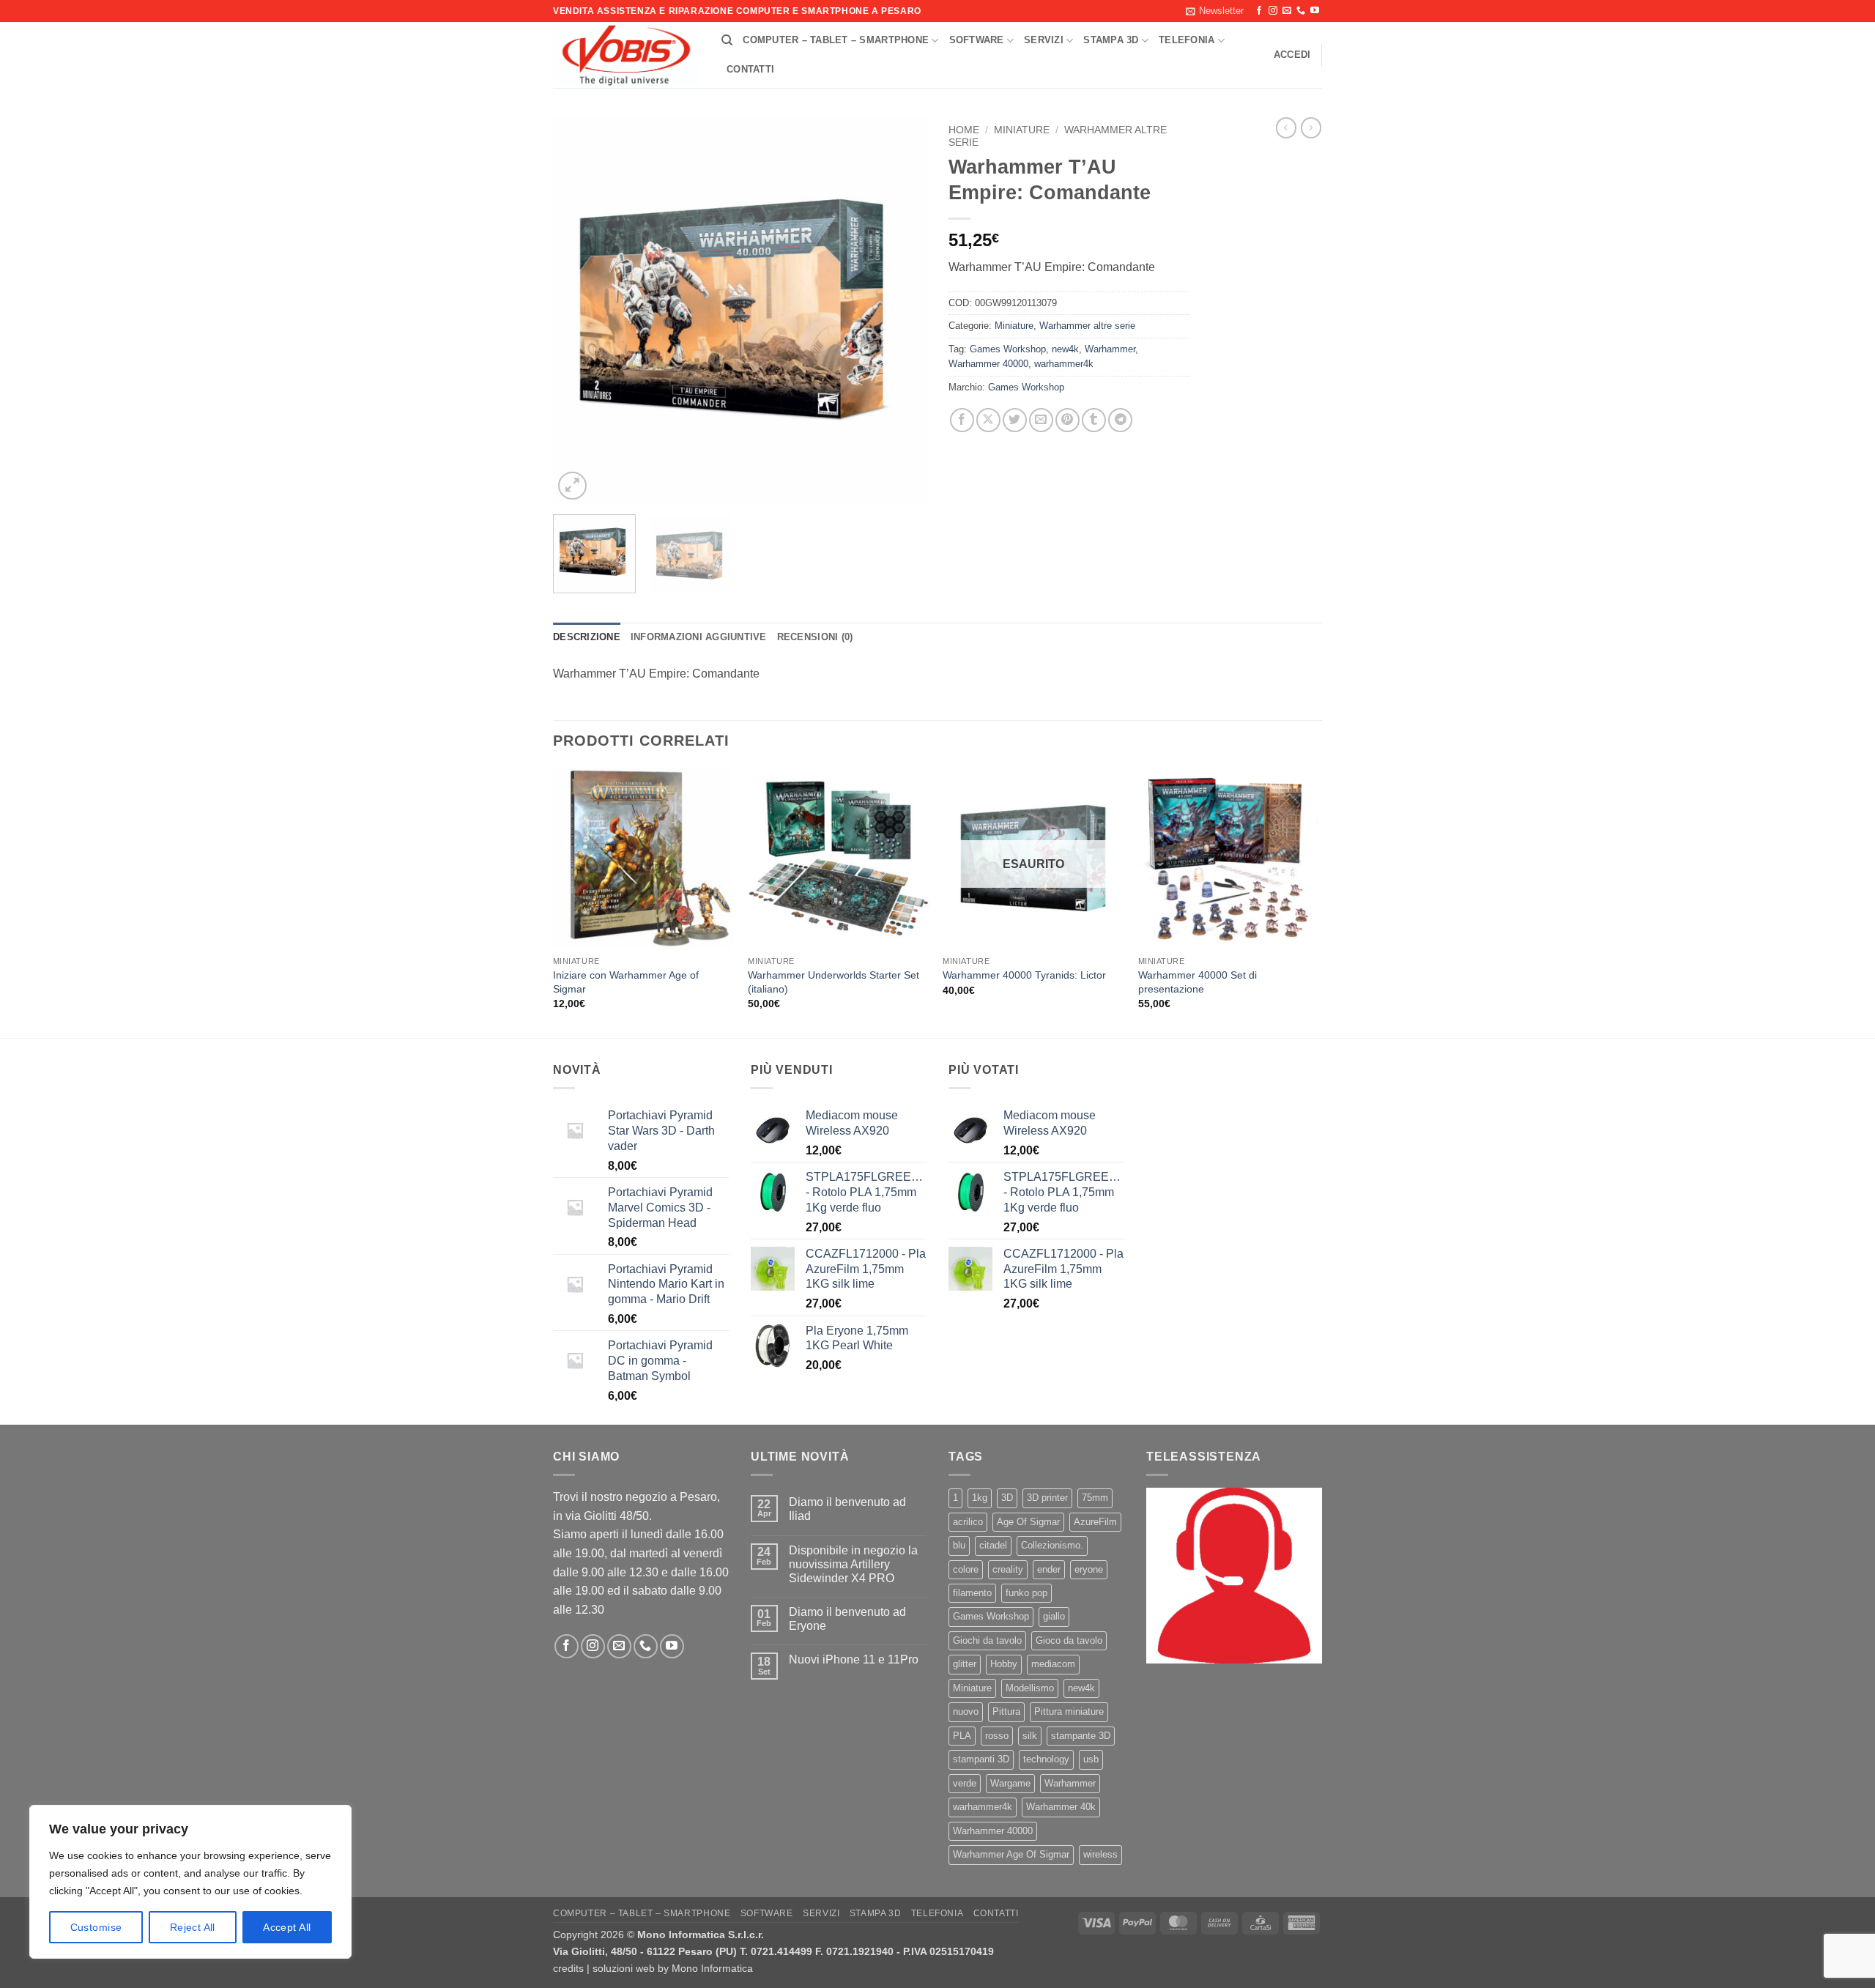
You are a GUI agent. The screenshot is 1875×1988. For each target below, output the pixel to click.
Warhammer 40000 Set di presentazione (1198, 982)
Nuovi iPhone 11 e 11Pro (854, 1659)
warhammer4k (1064, 364)
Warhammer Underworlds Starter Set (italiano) (833, 982)
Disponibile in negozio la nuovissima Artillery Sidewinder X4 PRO (853, 1564)
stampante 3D (1081, 1736)
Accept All (287, 1927)
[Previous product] (1311, 127)
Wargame (1010, 1783)
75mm (1095, 1498)
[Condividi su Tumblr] (1094, 420)
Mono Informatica (712, 1968)
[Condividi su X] (988, 420)
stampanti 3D (981, 1759)
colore (966, 1569)
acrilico (968, 1522)
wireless (1100, 1854)
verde (965, 1783)
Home (964, 130)
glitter (965, 1664)
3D (1007, 1498)
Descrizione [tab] (587, 637)
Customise (96, 1927)
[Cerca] (727, 40)
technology (1046, 1759)
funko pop (1026, 1593)
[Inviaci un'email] (1287, 11)
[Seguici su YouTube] (1315, 11)
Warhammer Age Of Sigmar (1011, 1854)
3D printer (1047, 1498)
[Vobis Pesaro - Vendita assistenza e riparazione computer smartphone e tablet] (626, 56)
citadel (993, 1545)
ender (1049, 1569)
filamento (972, 1593)
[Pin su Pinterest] (1068, 420)
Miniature (1022, 130)
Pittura (1006, 1711)
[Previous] (579, 310)
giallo (1054, 1616)
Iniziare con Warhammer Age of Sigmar (626, 982)
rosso (997, 1736)
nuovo (966, 1711)
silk (1030, 1736)
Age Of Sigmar (1028, 1522)
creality (1008, 1569)
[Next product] (1286, 127)
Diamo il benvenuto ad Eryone (847, 1619)
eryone (1089, 1569)
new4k (1065, 349)
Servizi (1044, 40)
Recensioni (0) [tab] (815, 637)
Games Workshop (1008, 349)
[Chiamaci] (1301, 11)
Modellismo (1030, 1688)
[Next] (901, 310)
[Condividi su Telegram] (1120, 420)
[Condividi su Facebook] (962, 420)
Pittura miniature (1069, 1711)
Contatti (750, 69)
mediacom (1053, 1664)
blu (959, 1545)
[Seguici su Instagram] (1273, 11)
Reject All (193, 1927)
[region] (190, 1882)
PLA (962, 1736)
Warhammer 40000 (988, 364)
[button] (1215, 11)
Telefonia (1187, 40)
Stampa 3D (1111, 40)
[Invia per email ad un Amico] (1041, 420)
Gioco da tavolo (1069, 1640)
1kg (980, 1498)
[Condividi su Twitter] (1015, 420)
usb (1091, 1759)
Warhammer (1110, 349)
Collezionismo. (1052, 1545)
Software (977, 40)
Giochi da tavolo (987, 1640)
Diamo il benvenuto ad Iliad (847, 1509)
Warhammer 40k (1061, 1807)
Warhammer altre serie (1087, 326)
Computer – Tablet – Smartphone (836, 40)
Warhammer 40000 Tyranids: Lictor (1024, 975)
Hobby (1004, 1664)
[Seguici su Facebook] (1259, 11)
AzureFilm (1095, 1522)
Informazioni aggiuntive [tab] (699, 637)
